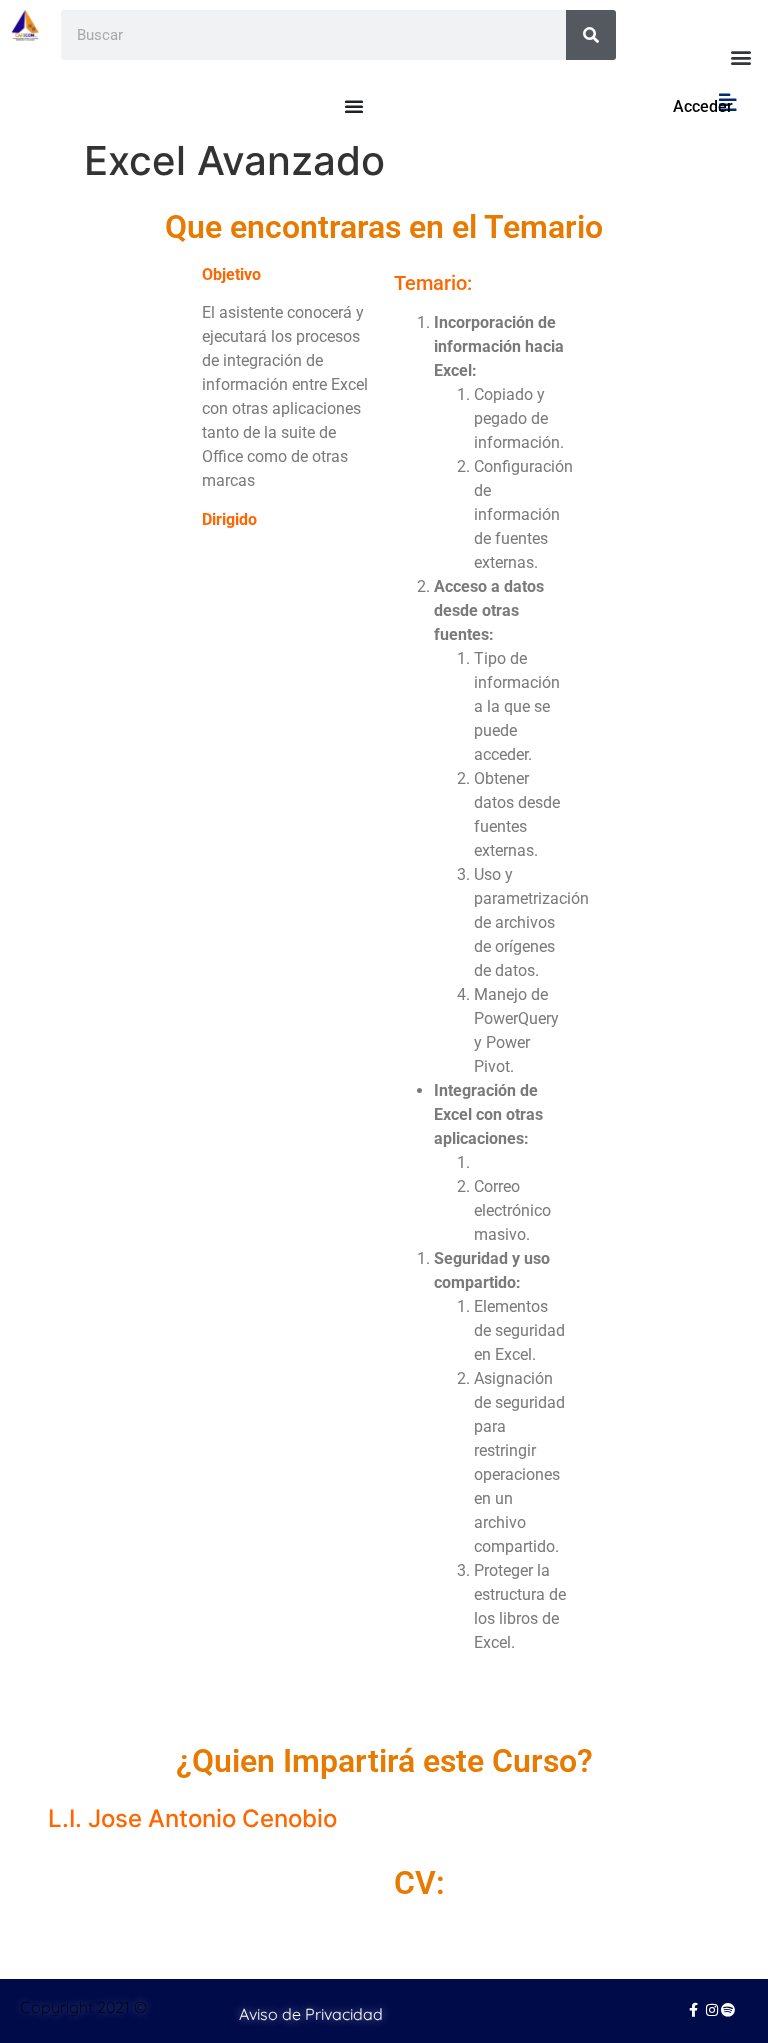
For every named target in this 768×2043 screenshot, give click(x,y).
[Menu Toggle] (354, 106)
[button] (741, 56)
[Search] (591, 35)
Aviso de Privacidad (311, 2014)
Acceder (703, 106)
